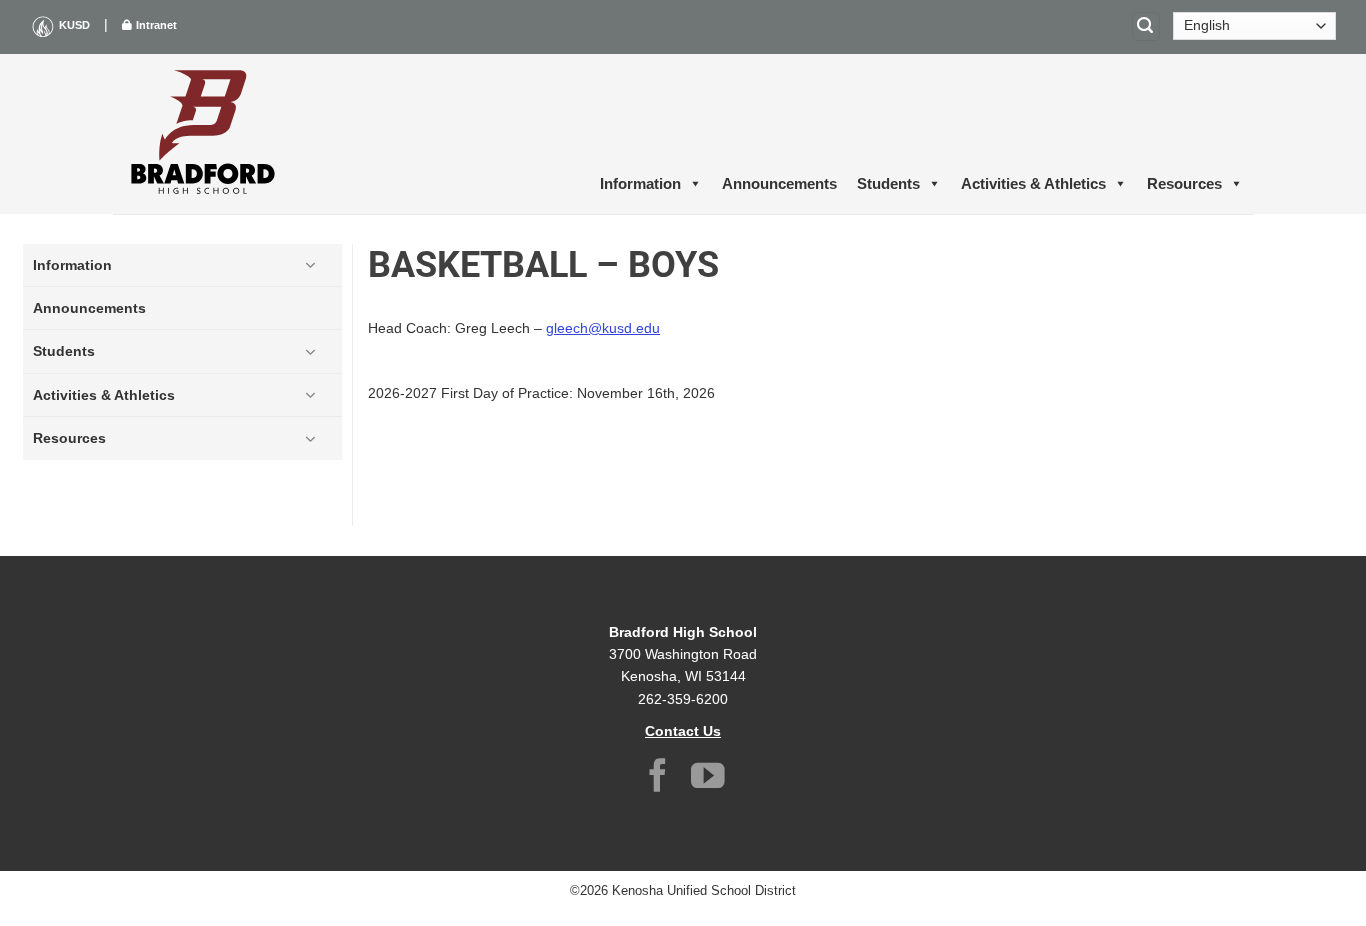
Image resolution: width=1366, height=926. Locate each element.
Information (640, 183)
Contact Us (683, 731)
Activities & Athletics (1033, 183)
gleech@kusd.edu (603, 328)
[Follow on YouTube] (708, 778)
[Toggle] (310, 265)
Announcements (779, 183)
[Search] (1146, 26)
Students (888, 183)
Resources (1184, 183)
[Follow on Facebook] (658, 778)
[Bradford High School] (203, 134)
